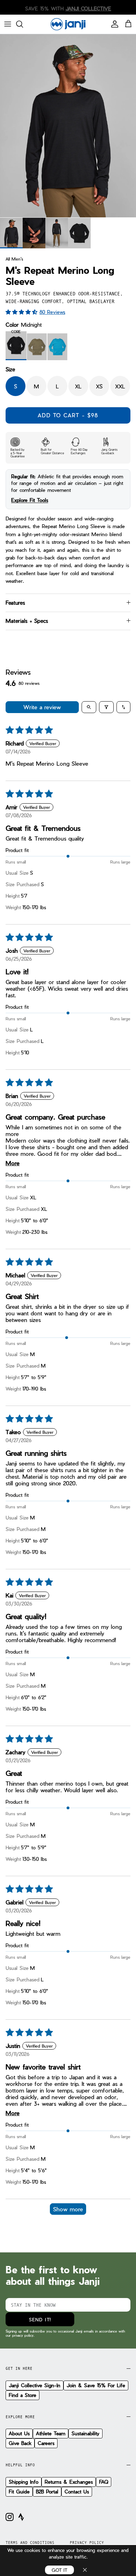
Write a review (42, 707)
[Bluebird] (57, 347)
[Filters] (106, 707)
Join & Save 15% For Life (96, 2385)
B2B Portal (47, 2492)
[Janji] (68, 24)
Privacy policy (87, 2543)
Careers (46, 2443)
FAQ (104, 2482)
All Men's (14, 258)
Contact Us (77, 2492)
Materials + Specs (27, 621)
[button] (22, 312)
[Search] (23, 24)
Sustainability (85, 2433)
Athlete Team (51, 2433)
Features (15, 603)
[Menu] (8, 24)
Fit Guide (19, 2492)
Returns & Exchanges (69, 2482)
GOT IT (59, 2570)
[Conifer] (37, 347)
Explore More (20, 2417)
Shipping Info (24, 2482)
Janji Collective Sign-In (35, 2385)
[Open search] (89, 707)
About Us (19, 2433)
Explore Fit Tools (30, 500)
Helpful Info (20, 2465)
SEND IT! (40, 2319)
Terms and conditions (30, 2543)
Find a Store (22, 2395)
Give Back (20, 2443)
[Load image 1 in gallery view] (68, 126)
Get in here (19, 2368)
